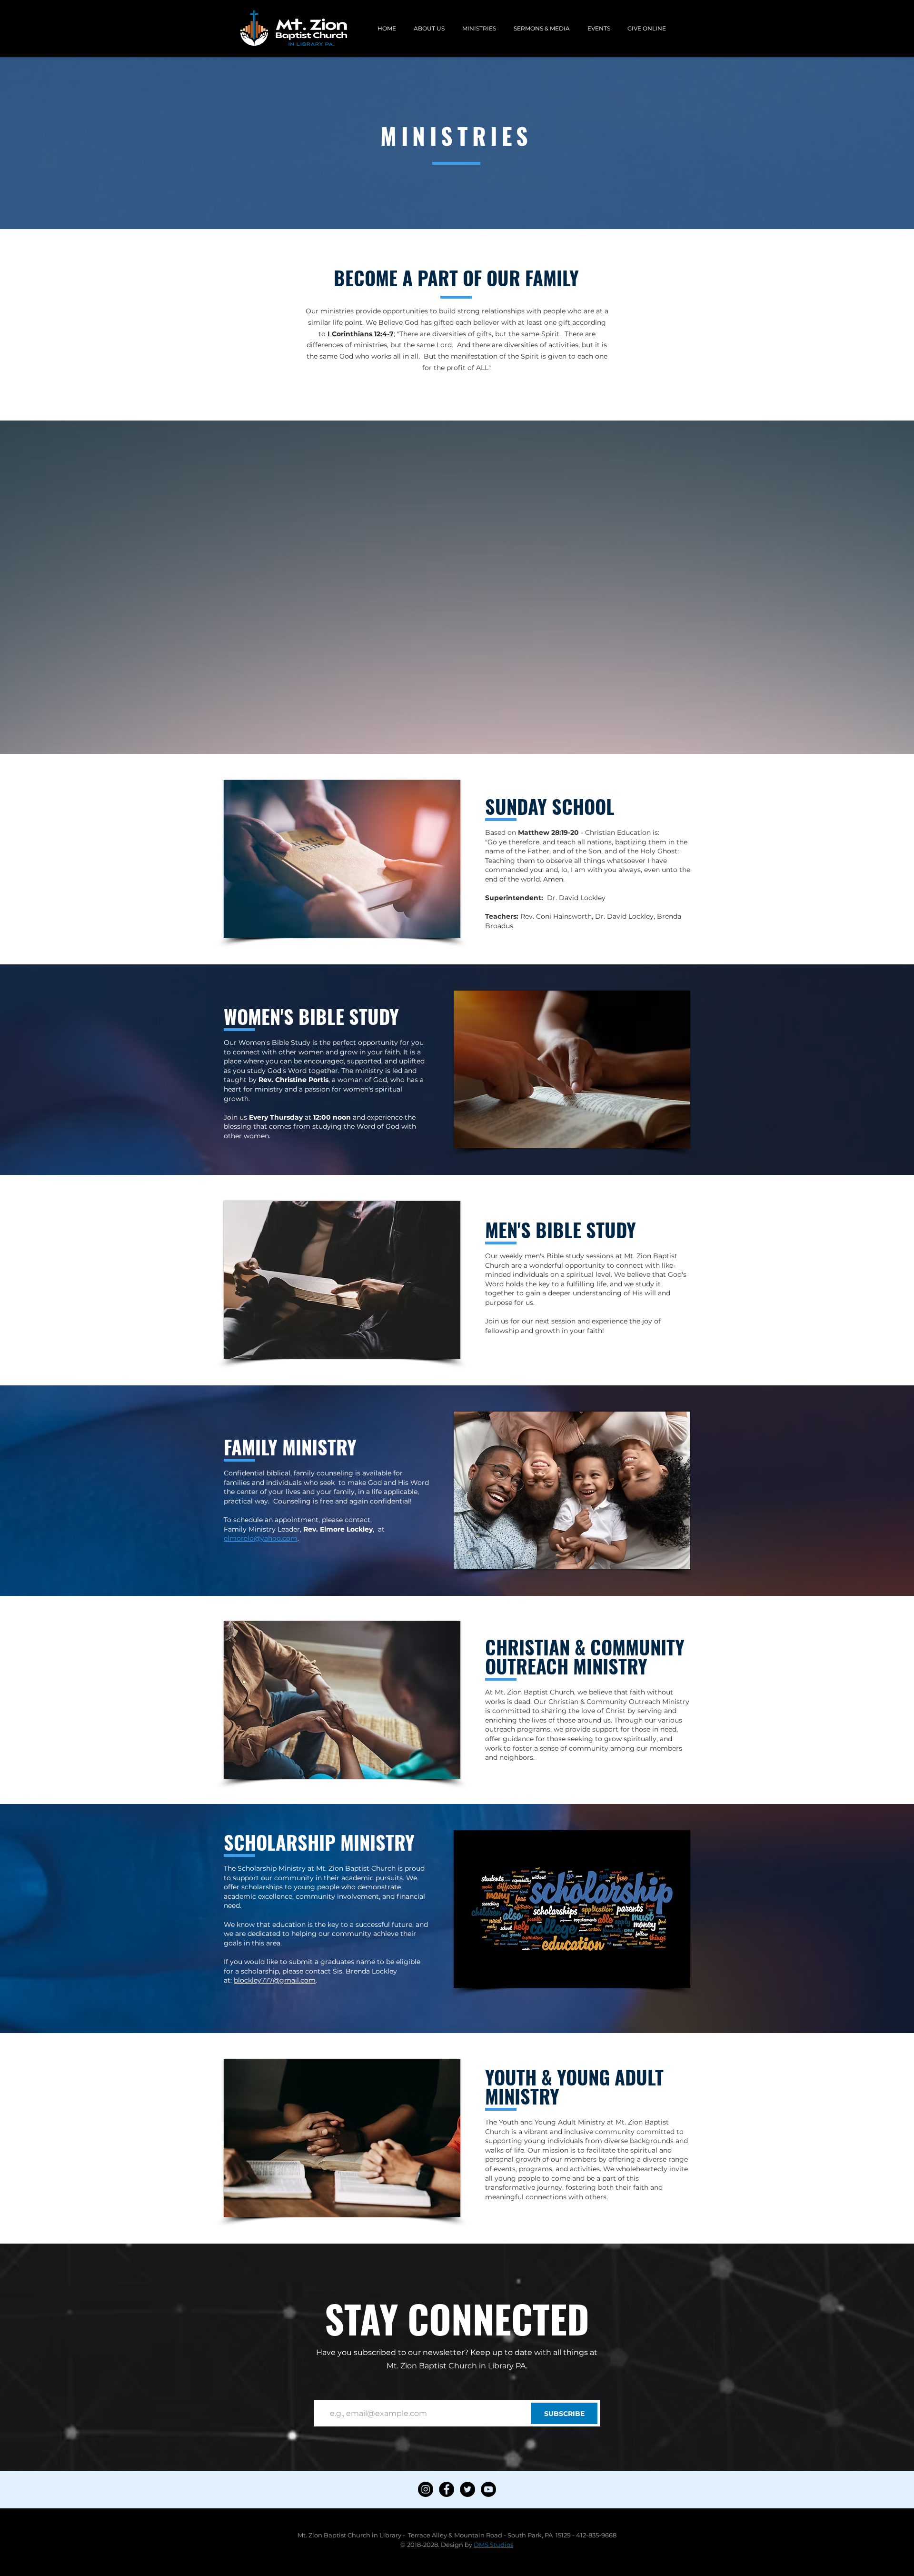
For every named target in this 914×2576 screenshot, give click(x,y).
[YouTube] (488, 2489)
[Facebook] (447, 2489)
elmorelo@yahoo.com (261, 1538)
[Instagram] (426, 2489)
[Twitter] (467, 2489)
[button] (429, 28)
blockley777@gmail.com (275, 1980)
